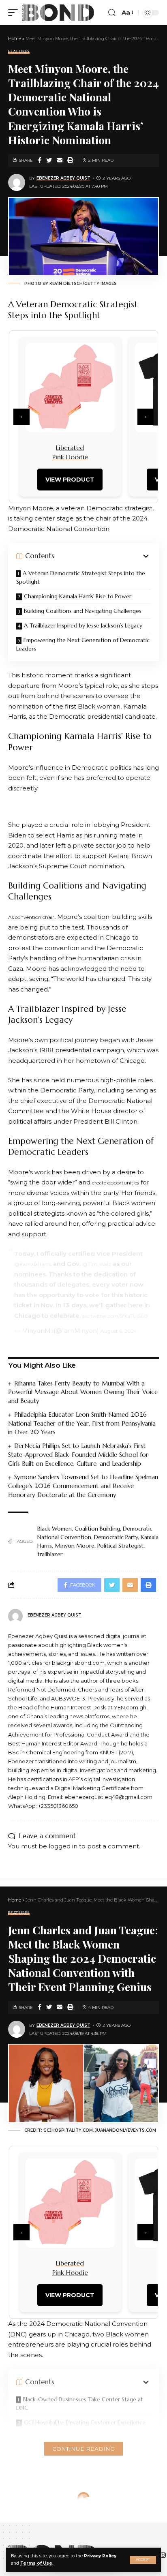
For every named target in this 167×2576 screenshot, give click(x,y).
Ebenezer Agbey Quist (63, 178)
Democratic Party (116, 1537)
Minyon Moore (75, 1546)
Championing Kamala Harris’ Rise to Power (78, 596)
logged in (63, 1846)
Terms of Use (36, 2563)
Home (15, 39)
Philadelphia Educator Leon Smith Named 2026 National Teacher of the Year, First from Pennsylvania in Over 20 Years (82, 1423)
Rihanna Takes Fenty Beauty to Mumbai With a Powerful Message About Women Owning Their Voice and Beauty (83, 1392)
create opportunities (116, 1183)
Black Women (55, 1529)
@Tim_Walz (97, 1264)
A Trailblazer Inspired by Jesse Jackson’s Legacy (83, 625)
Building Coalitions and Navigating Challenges (83, 611)
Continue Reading (83, 2449)
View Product (70, 480)
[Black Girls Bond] (58, 13)
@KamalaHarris (33, 1264)
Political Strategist (120, 1546)
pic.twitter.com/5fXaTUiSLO (115, 1316)
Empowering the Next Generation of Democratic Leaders (83, 644)
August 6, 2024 (119, 1331)
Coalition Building (97, 1529)
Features (19, 52)
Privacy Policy (100, 2556)
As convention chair (31, 917)
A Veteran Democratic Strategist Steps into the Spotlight (81, 577)
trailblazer (50, 1554)
